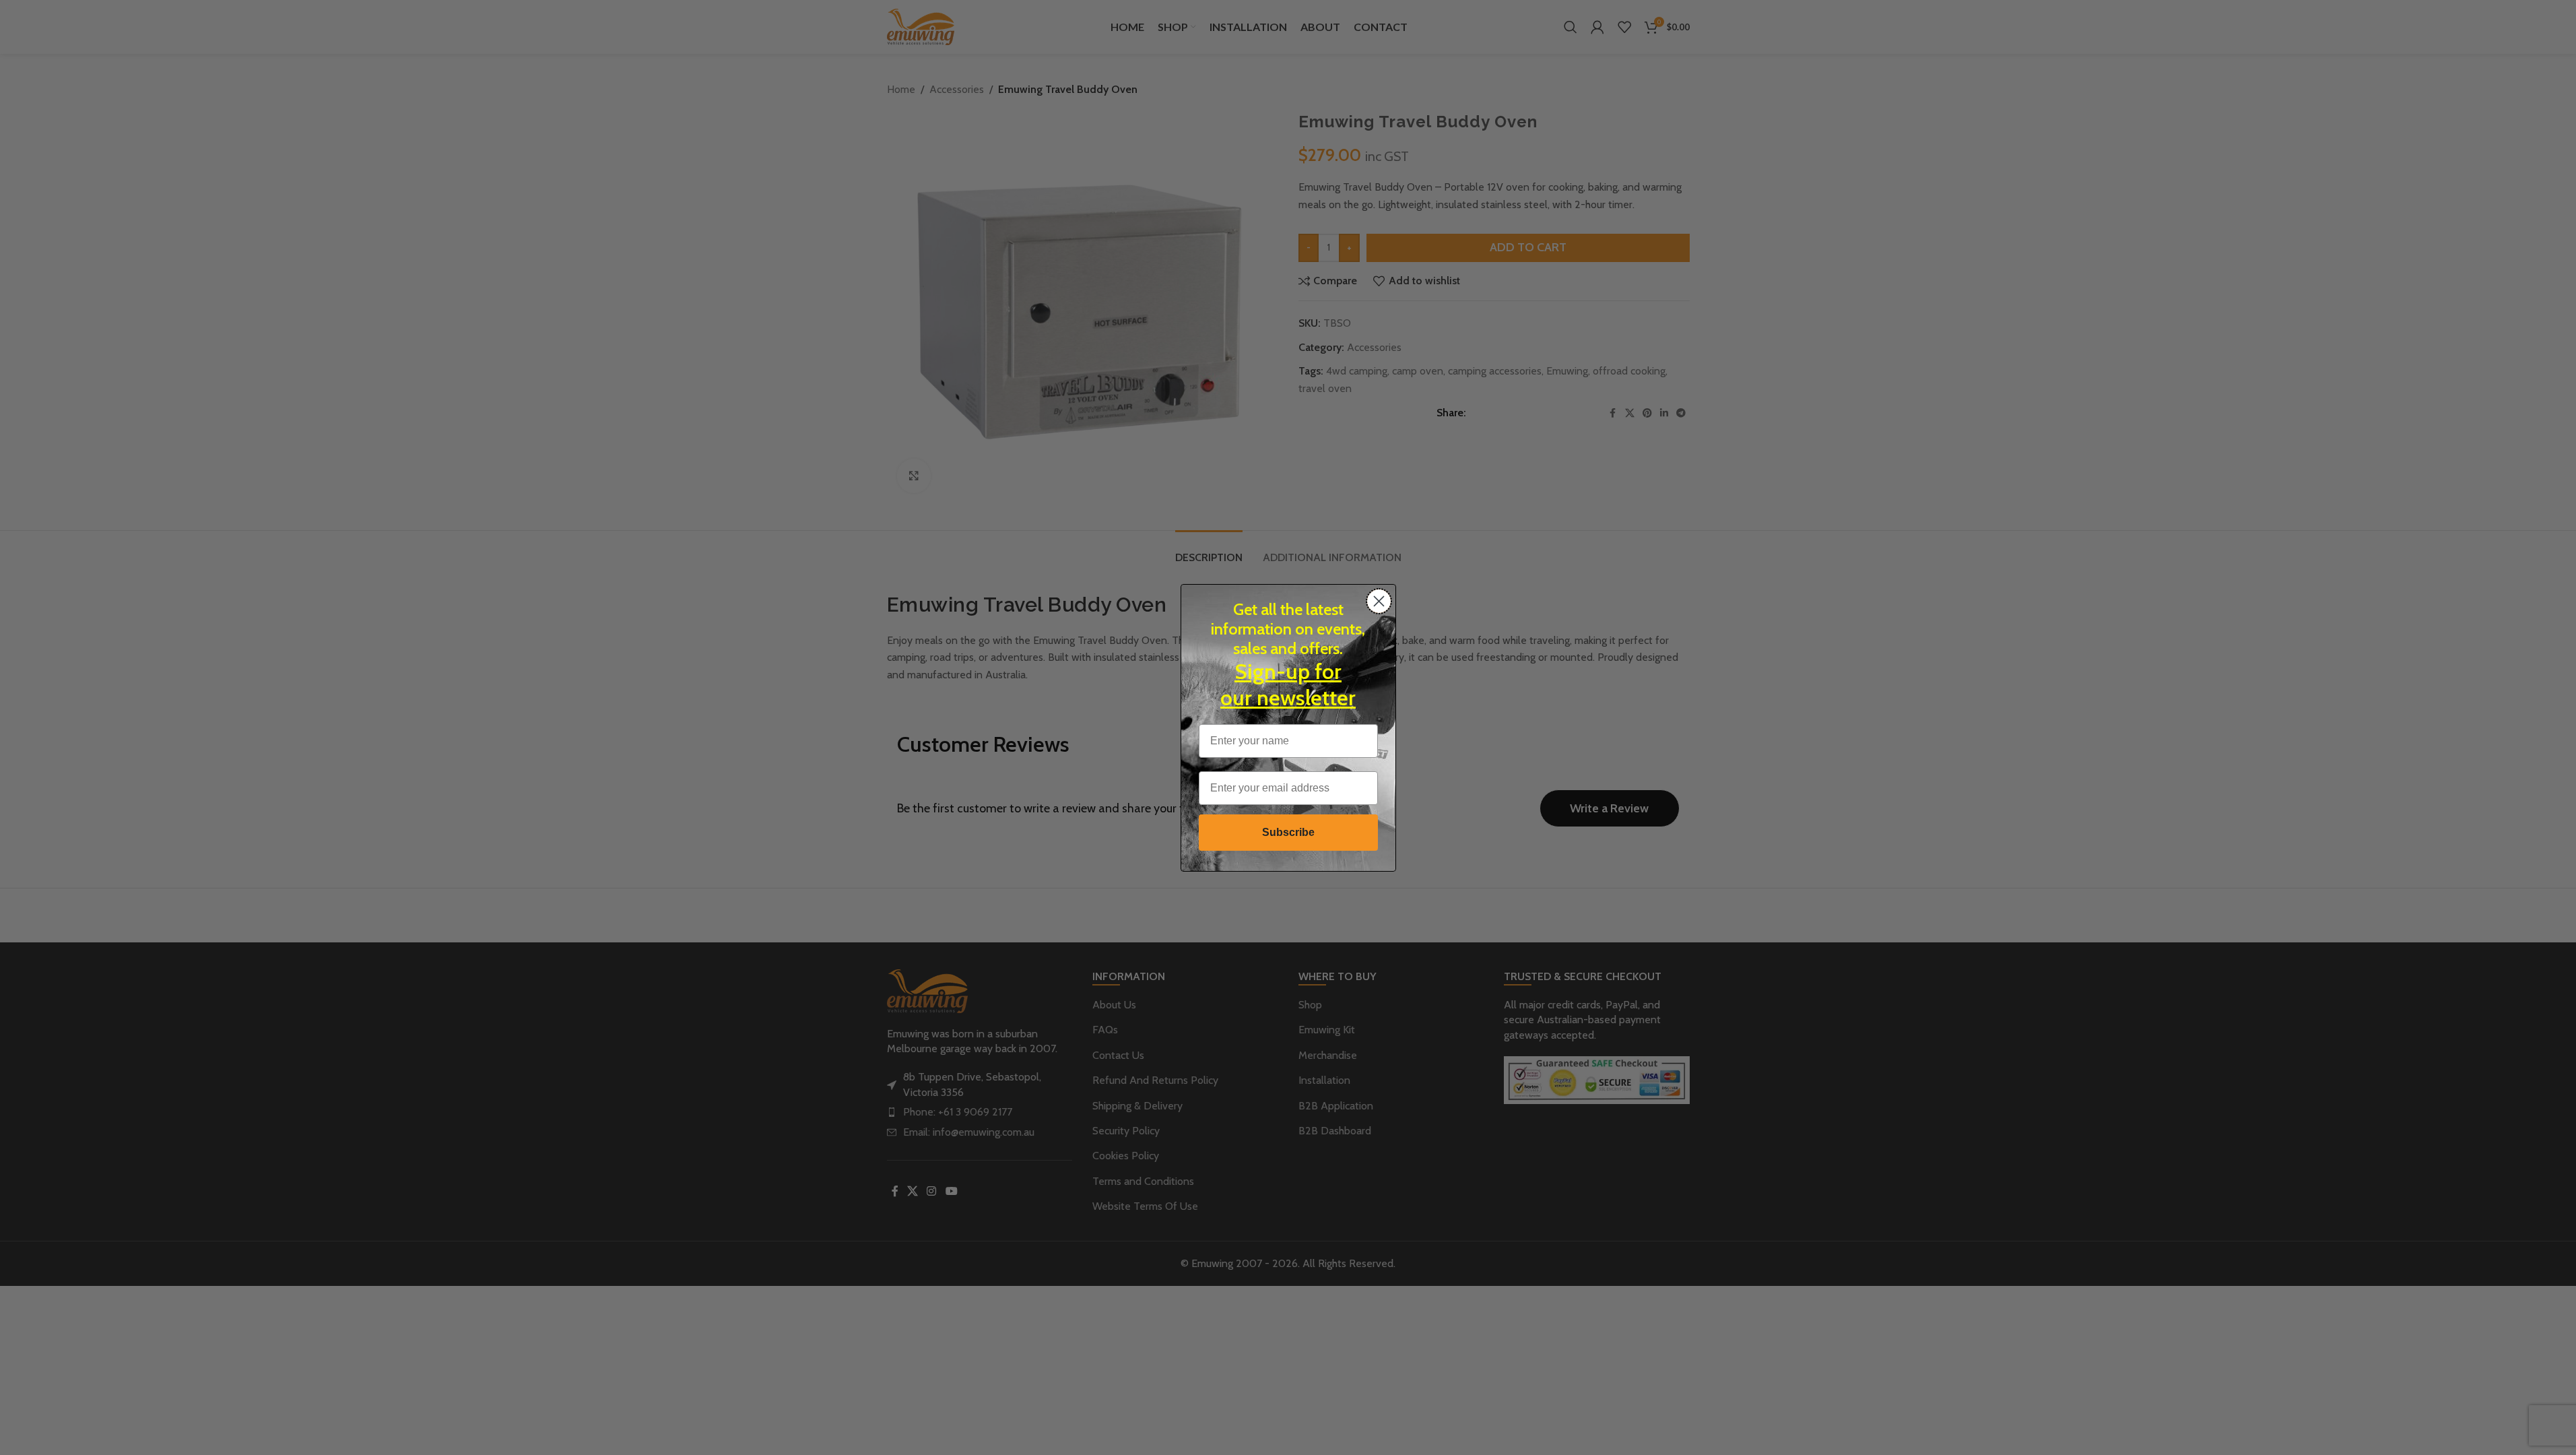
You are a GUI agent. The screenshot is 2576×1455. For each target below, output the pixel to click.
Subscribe (1288, 832)
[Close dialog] (1379, 601)
